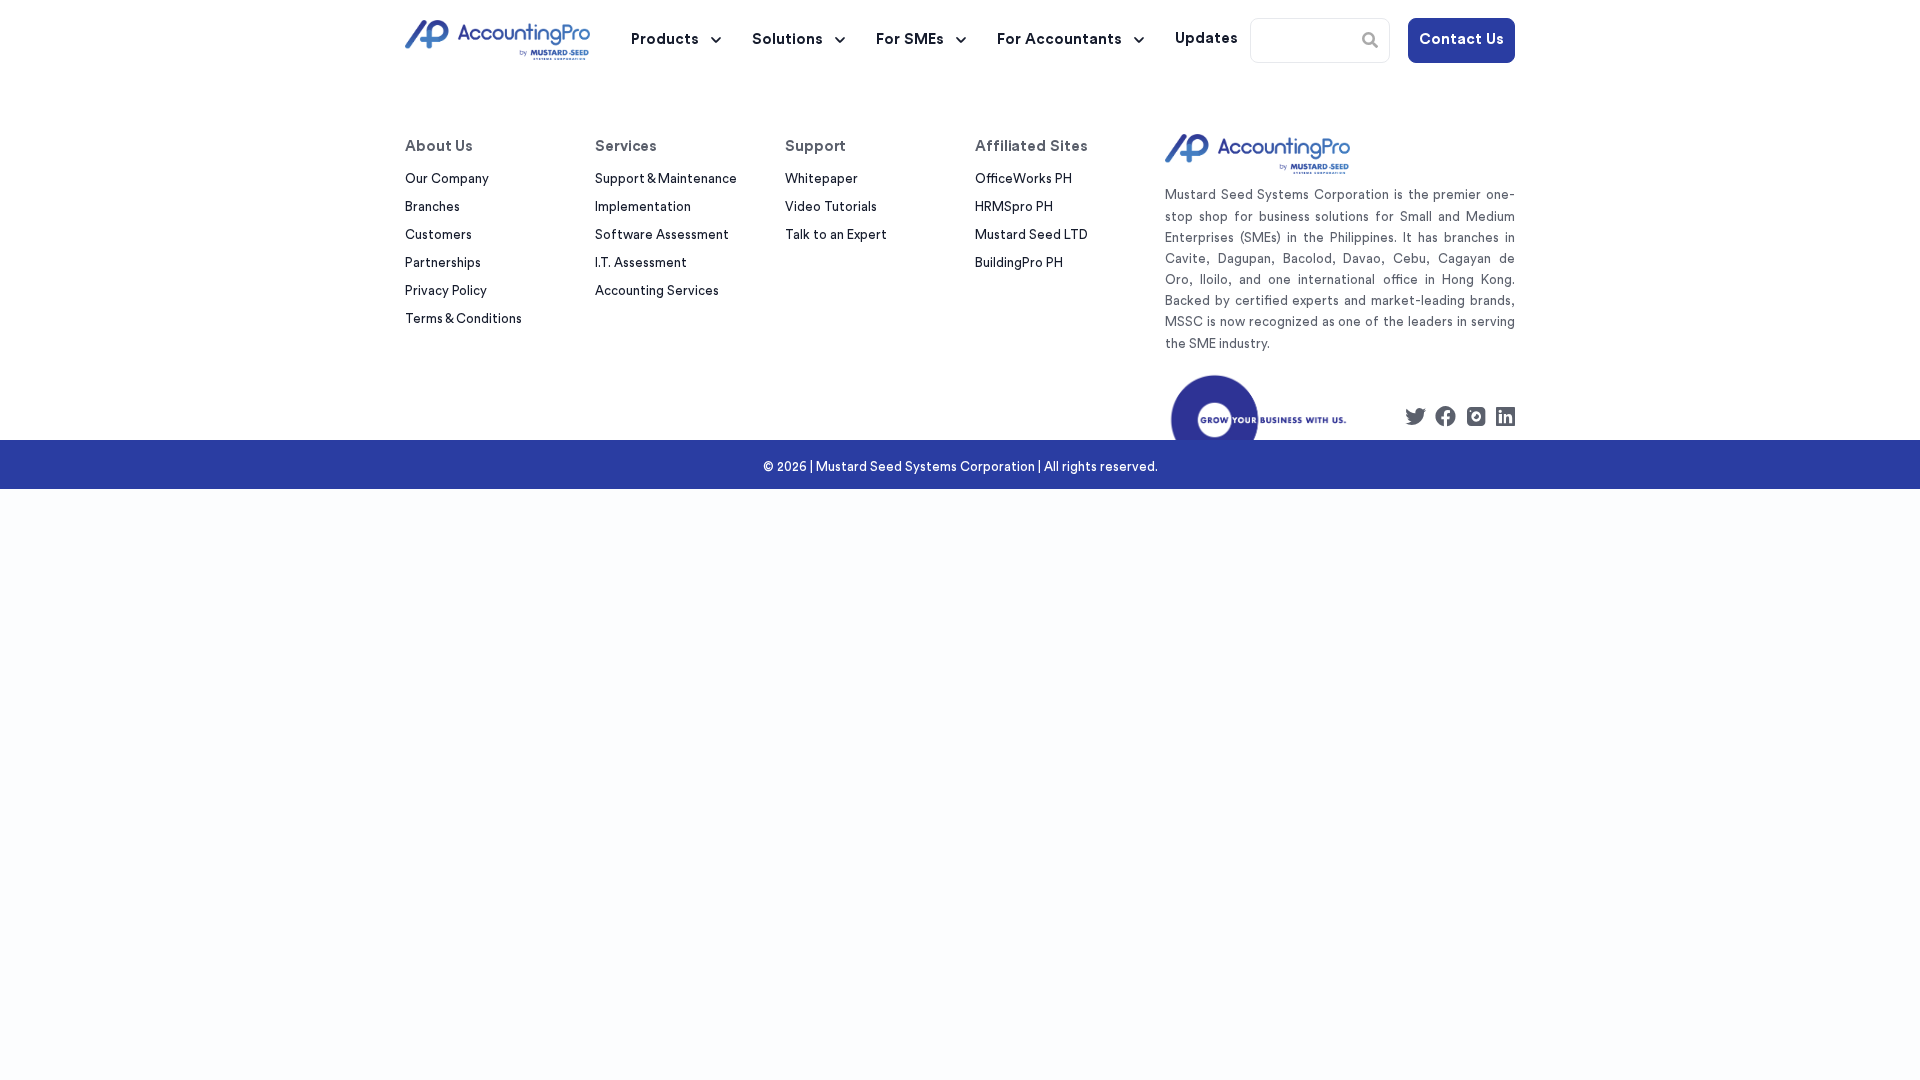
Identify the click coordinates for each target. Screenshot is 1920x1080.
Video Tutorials (831, 206)
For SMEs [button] (910, 39)
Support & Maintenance (666, 178)
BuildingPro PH (1019, 262)
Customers (438, 234)
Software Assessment (662, 234)
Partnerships (443, 262)
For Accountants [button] (1059, 39)
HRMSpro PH (1014, 206)
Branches (432, 206)
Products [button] (665, 39)
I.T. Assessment (641, 262)
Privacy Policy (446, 290)
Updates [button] (1206, 38)
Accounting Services (657, 290)
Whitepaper (821, 178)
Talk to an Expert (836, 234)
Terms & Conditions (463, 318)
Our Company (447, 178)
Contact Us (1461, 39)
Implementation (643, 206)
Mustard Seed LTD (1031, 234)
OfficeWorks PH (1023, 178)
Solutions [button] (787, 39)
